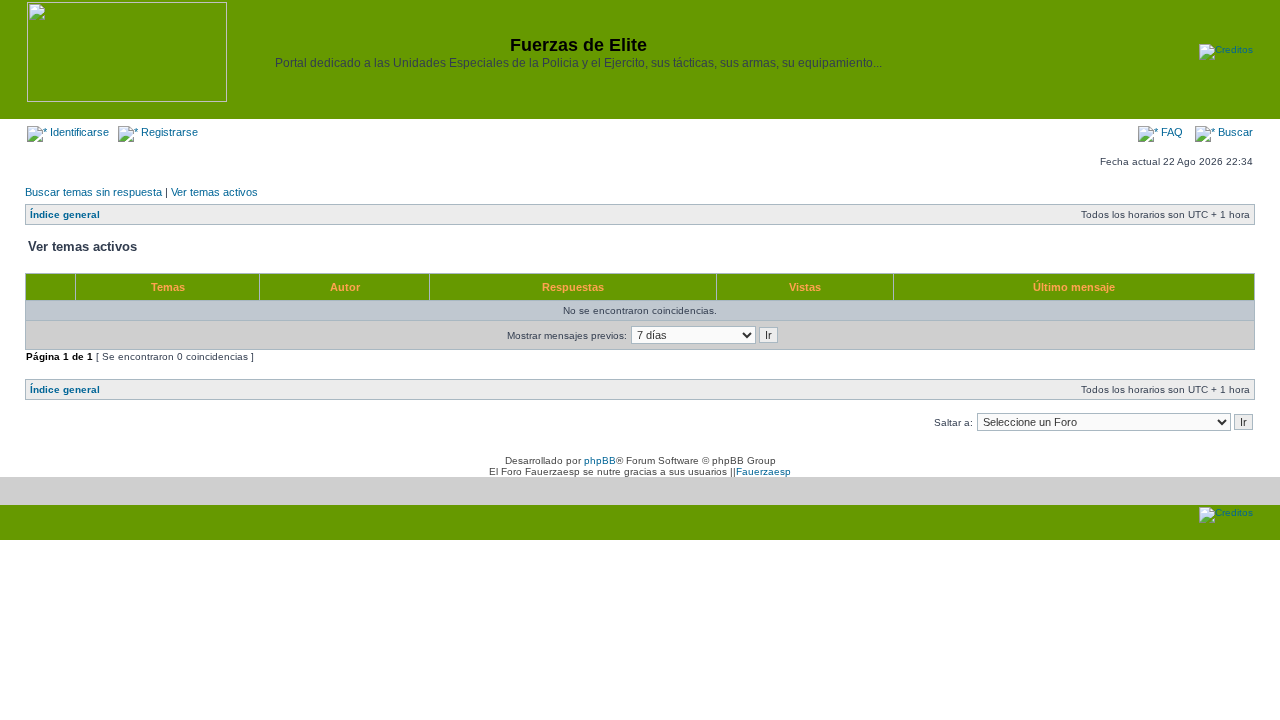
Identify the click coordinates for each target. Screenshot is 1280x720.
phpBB (600, 460)
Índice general (65, 214)
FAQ (1170, 132)
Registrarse (168, 132)
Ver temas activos (214, 192)
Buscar (1234, 132)
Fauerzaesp (763, 471)
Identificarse (78, 132)
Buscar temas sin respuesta (93, 192)
